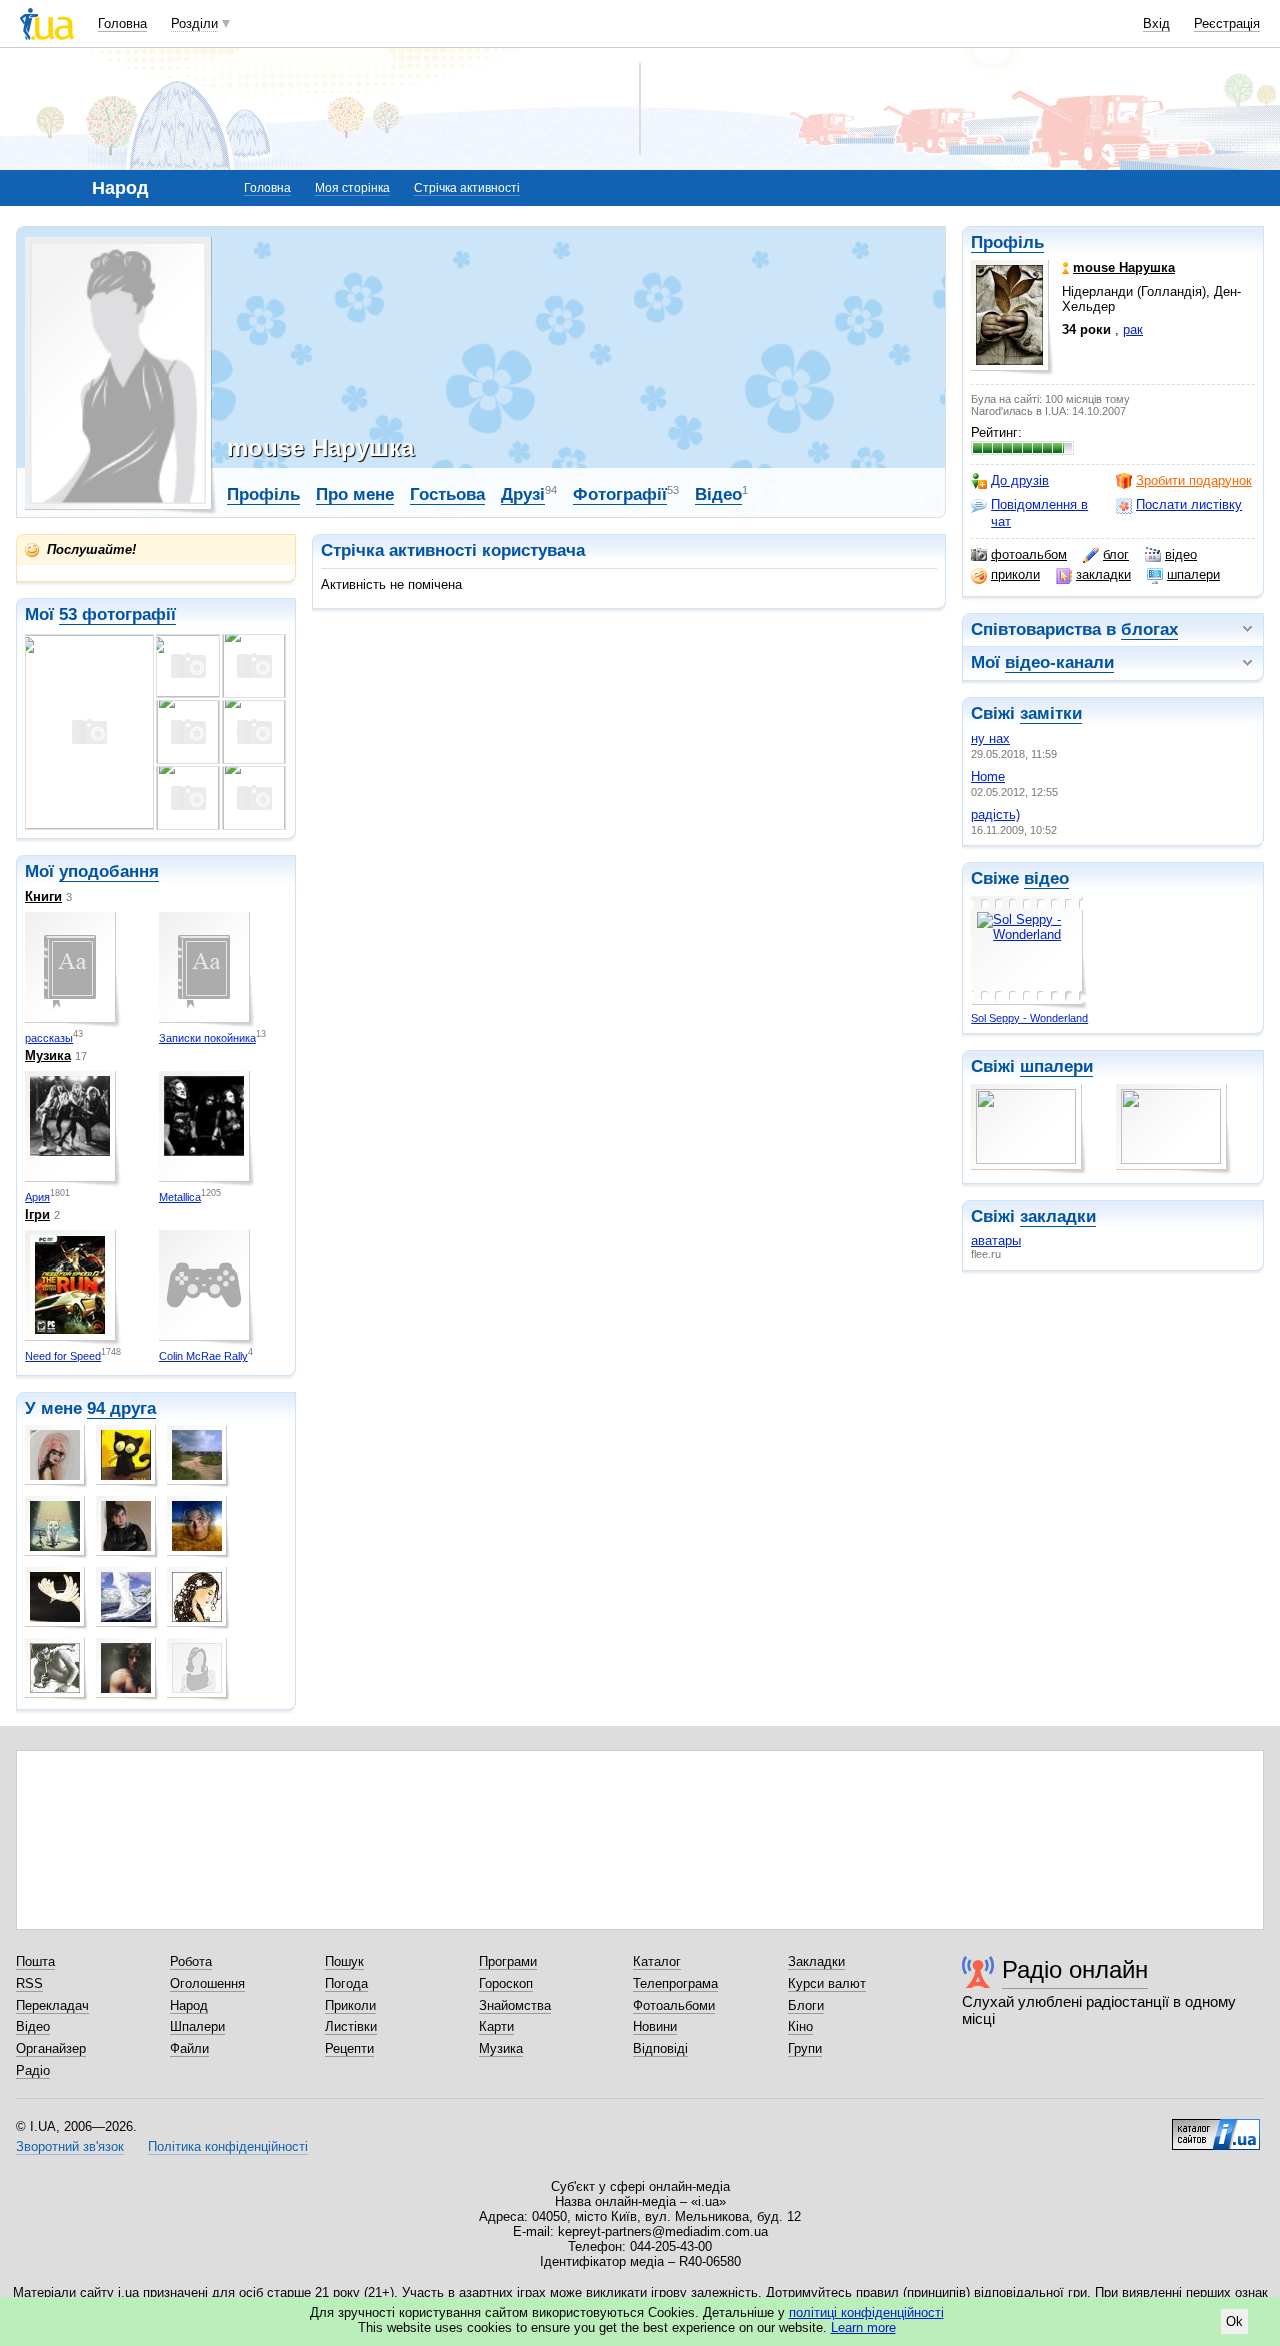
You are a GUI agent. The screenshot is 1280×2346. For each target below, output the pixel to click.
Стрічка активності (467, 188)
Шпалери (197, 2026)
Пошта (35, 1961)
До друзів (1020, 480)
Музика (48, 1055)
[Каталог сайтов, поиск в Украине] (1216, 2127)
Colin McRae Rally (203, 1356)
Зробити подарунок (1194, 480)
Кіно (800, 2026)
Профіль (1007, 242)
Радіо (33, 2070)
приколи (1015, 574)
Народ (189, 2005)
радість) (995, 814)
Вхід (1156, 23)
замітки (1051, 713)
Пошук (344, 1961)
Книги (43, 896)
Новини (655, 2026)
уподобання (109, 871)
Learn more (863, 2327)
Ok (1234, 2321)
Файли (189, 2048)
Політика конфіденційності (228, 2146)
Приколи (350, 2005)
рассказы (49, 1038)
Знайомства (515, 2005)
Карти (496, 2026)
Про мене (355, 494)
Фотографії (620, 494)
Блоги (806, 2005)
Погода (346, 1983)
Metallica (180, 1197)
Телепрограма (675, 1983)
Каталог (657, 1961)
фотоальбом (1029, 554)
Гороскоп (506, 1983)
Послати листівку (1189, 504)
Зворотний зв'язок (70, 2146)
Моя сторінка (352, 188)
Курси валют (827, 1983)
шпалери (1193, 574)
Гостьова (447, 494)
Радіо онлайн (1075, 1969)
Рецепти (349, 2048)
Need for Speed (63, 1356)
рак (1133, 329)
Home (988, 776)
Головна (122, 23)
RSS (29, 1983)
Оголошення (207, 1983)
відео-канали (1059, 662)
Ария (37, 1197)
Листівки (351, 2026)
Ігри (37, 1214)
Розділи (194, 23)
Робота (191, 1961)
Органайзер (51, 2048)
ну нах (990, 738)
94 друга (121, 1408)
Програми (508, 1961)
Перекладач (52, 2005)
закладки (1103, 574)
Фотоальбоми (674, 2005)
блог (1116, 554)
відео (1181, 554)
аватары (996, 1240)
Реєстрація (1227, 23)
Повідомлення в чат (1039, 512)
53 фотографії (117, 614)
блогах (1149, 629)
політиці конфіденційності (866, 2312)
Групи (805, 2048)
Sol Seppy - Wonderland (1029, 1018)
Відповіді (660, 2048)
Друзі (523, 494)
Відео (718, 494)
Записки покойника (207, 1038)
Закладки (816, 1961)
